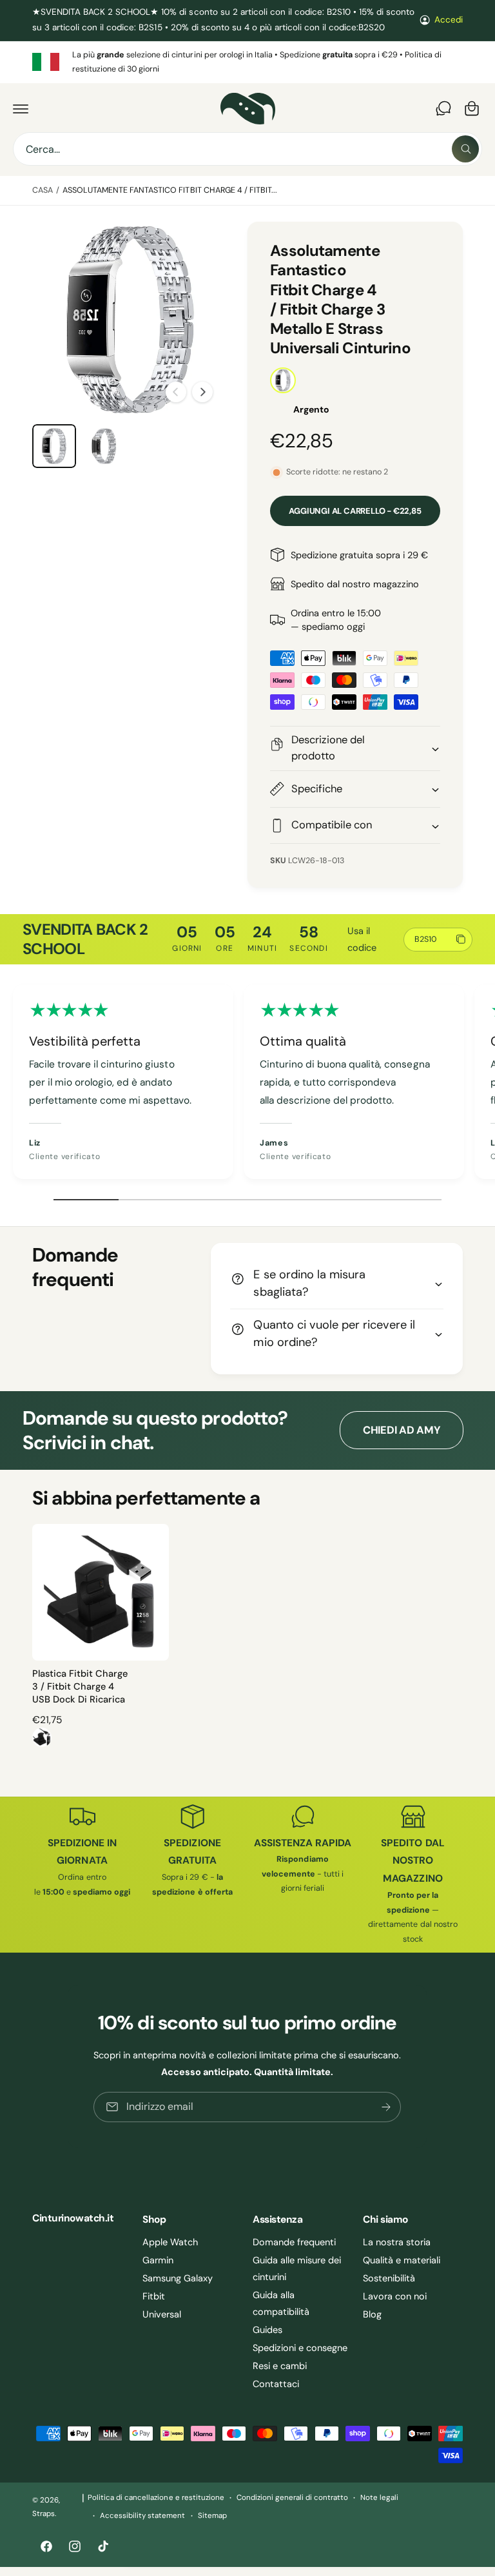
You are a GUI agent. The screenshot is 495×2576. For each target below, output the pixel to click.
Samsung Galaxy (178, 2278)
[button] (21, 108)
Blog (372, 2314)
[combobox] (247, 149)
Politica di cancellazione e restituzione (156, 2498)
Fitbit (154, 2296)
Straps (44, 2514)
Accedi (449, 20)
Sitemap (212, 2516)
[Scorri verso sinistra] (176, 392)
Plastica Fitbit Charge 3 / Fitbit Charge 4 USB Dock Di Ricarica (80, 1687)
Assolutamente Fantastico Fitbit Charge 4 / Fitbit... (170, 190)
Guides (267, 2330)
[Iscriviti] (387, 2107)
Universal (162, 2314)
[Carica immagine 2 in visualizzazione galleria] (104, 446)
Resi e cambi (280, 2366)
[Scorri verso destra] (202, 392)
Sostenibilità (389, 2278)
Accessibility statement (142, 2516)
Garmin (158, 2260)
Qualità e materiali (402, 2260)
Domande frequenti (294, 2242)
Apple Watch (170, 2242)
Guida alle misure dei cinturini (297, 2269)
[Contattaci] (443, 108)
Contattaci (276, 2384)
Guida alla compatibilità (281, 2303)
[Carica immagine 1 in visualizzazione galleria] (54, 446)
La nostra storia (397, 2242)
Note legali (379, 2498)
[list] (247, 62)
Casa (43, 190)
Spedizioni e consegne (300, 2348)
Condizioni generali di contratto (293, 2498)
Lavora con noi (395, 2296)
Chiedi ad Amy (402, 1430)
